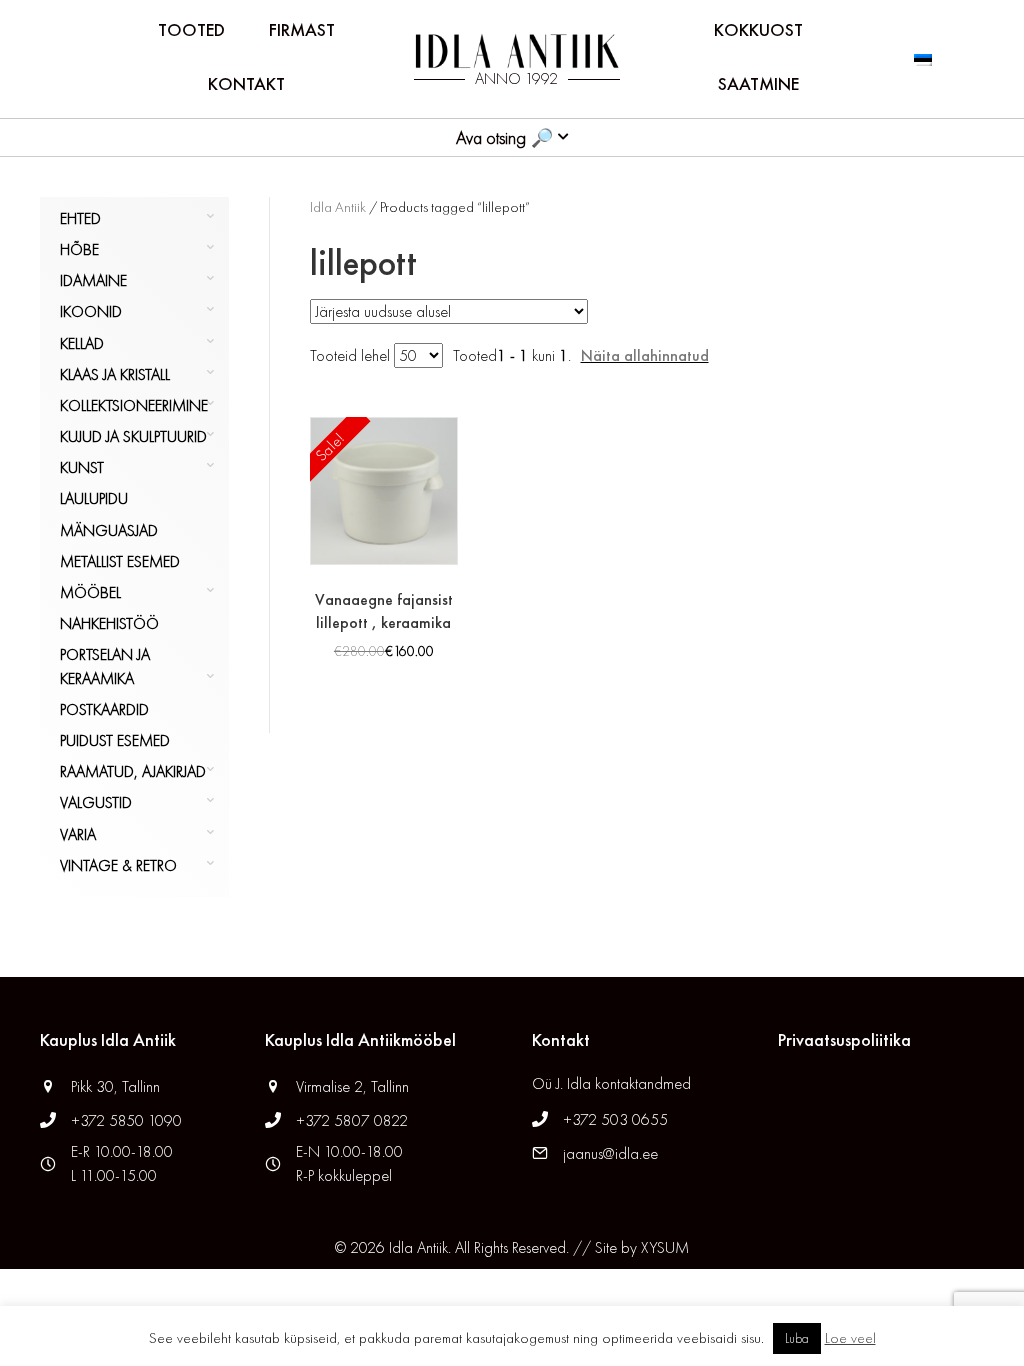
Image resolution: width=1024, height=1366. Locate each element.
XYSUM (665, 1247)
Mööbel (90, 592)
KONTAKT (246, 83)
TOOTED (191, 29)
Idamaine (93, 280)
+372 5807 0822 (352, 1120)
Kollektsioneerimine (134, 405)
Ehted (80, 218)
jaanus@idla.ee (610, 1153)
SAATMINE (758, 83)
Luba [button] (797, 1338)
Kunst (82, 467)
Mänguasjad (109, 530)
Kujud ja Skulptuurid (133, 436)
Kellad (82, 343)
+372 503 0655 (615, 1119)
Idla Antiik (338, 207)
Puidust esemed (115, 740)
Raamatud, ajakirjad (133, 771)
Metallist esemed (120, 561)
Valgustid (96, 802)
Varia (78, 834)
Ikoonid (91, 311)
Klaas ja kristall (115, 374)
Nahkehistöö (109, 623)
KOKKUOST (758, 29)
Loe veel (850, 1338)
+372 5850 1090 (128, 1120)
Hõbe (79, 249)
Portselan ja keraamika (105, 666)
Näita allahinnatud (645, 355)
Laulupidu (94, 498)
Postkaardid (104, 709)
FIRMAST (302, 29)
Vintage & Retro (118, 865)
